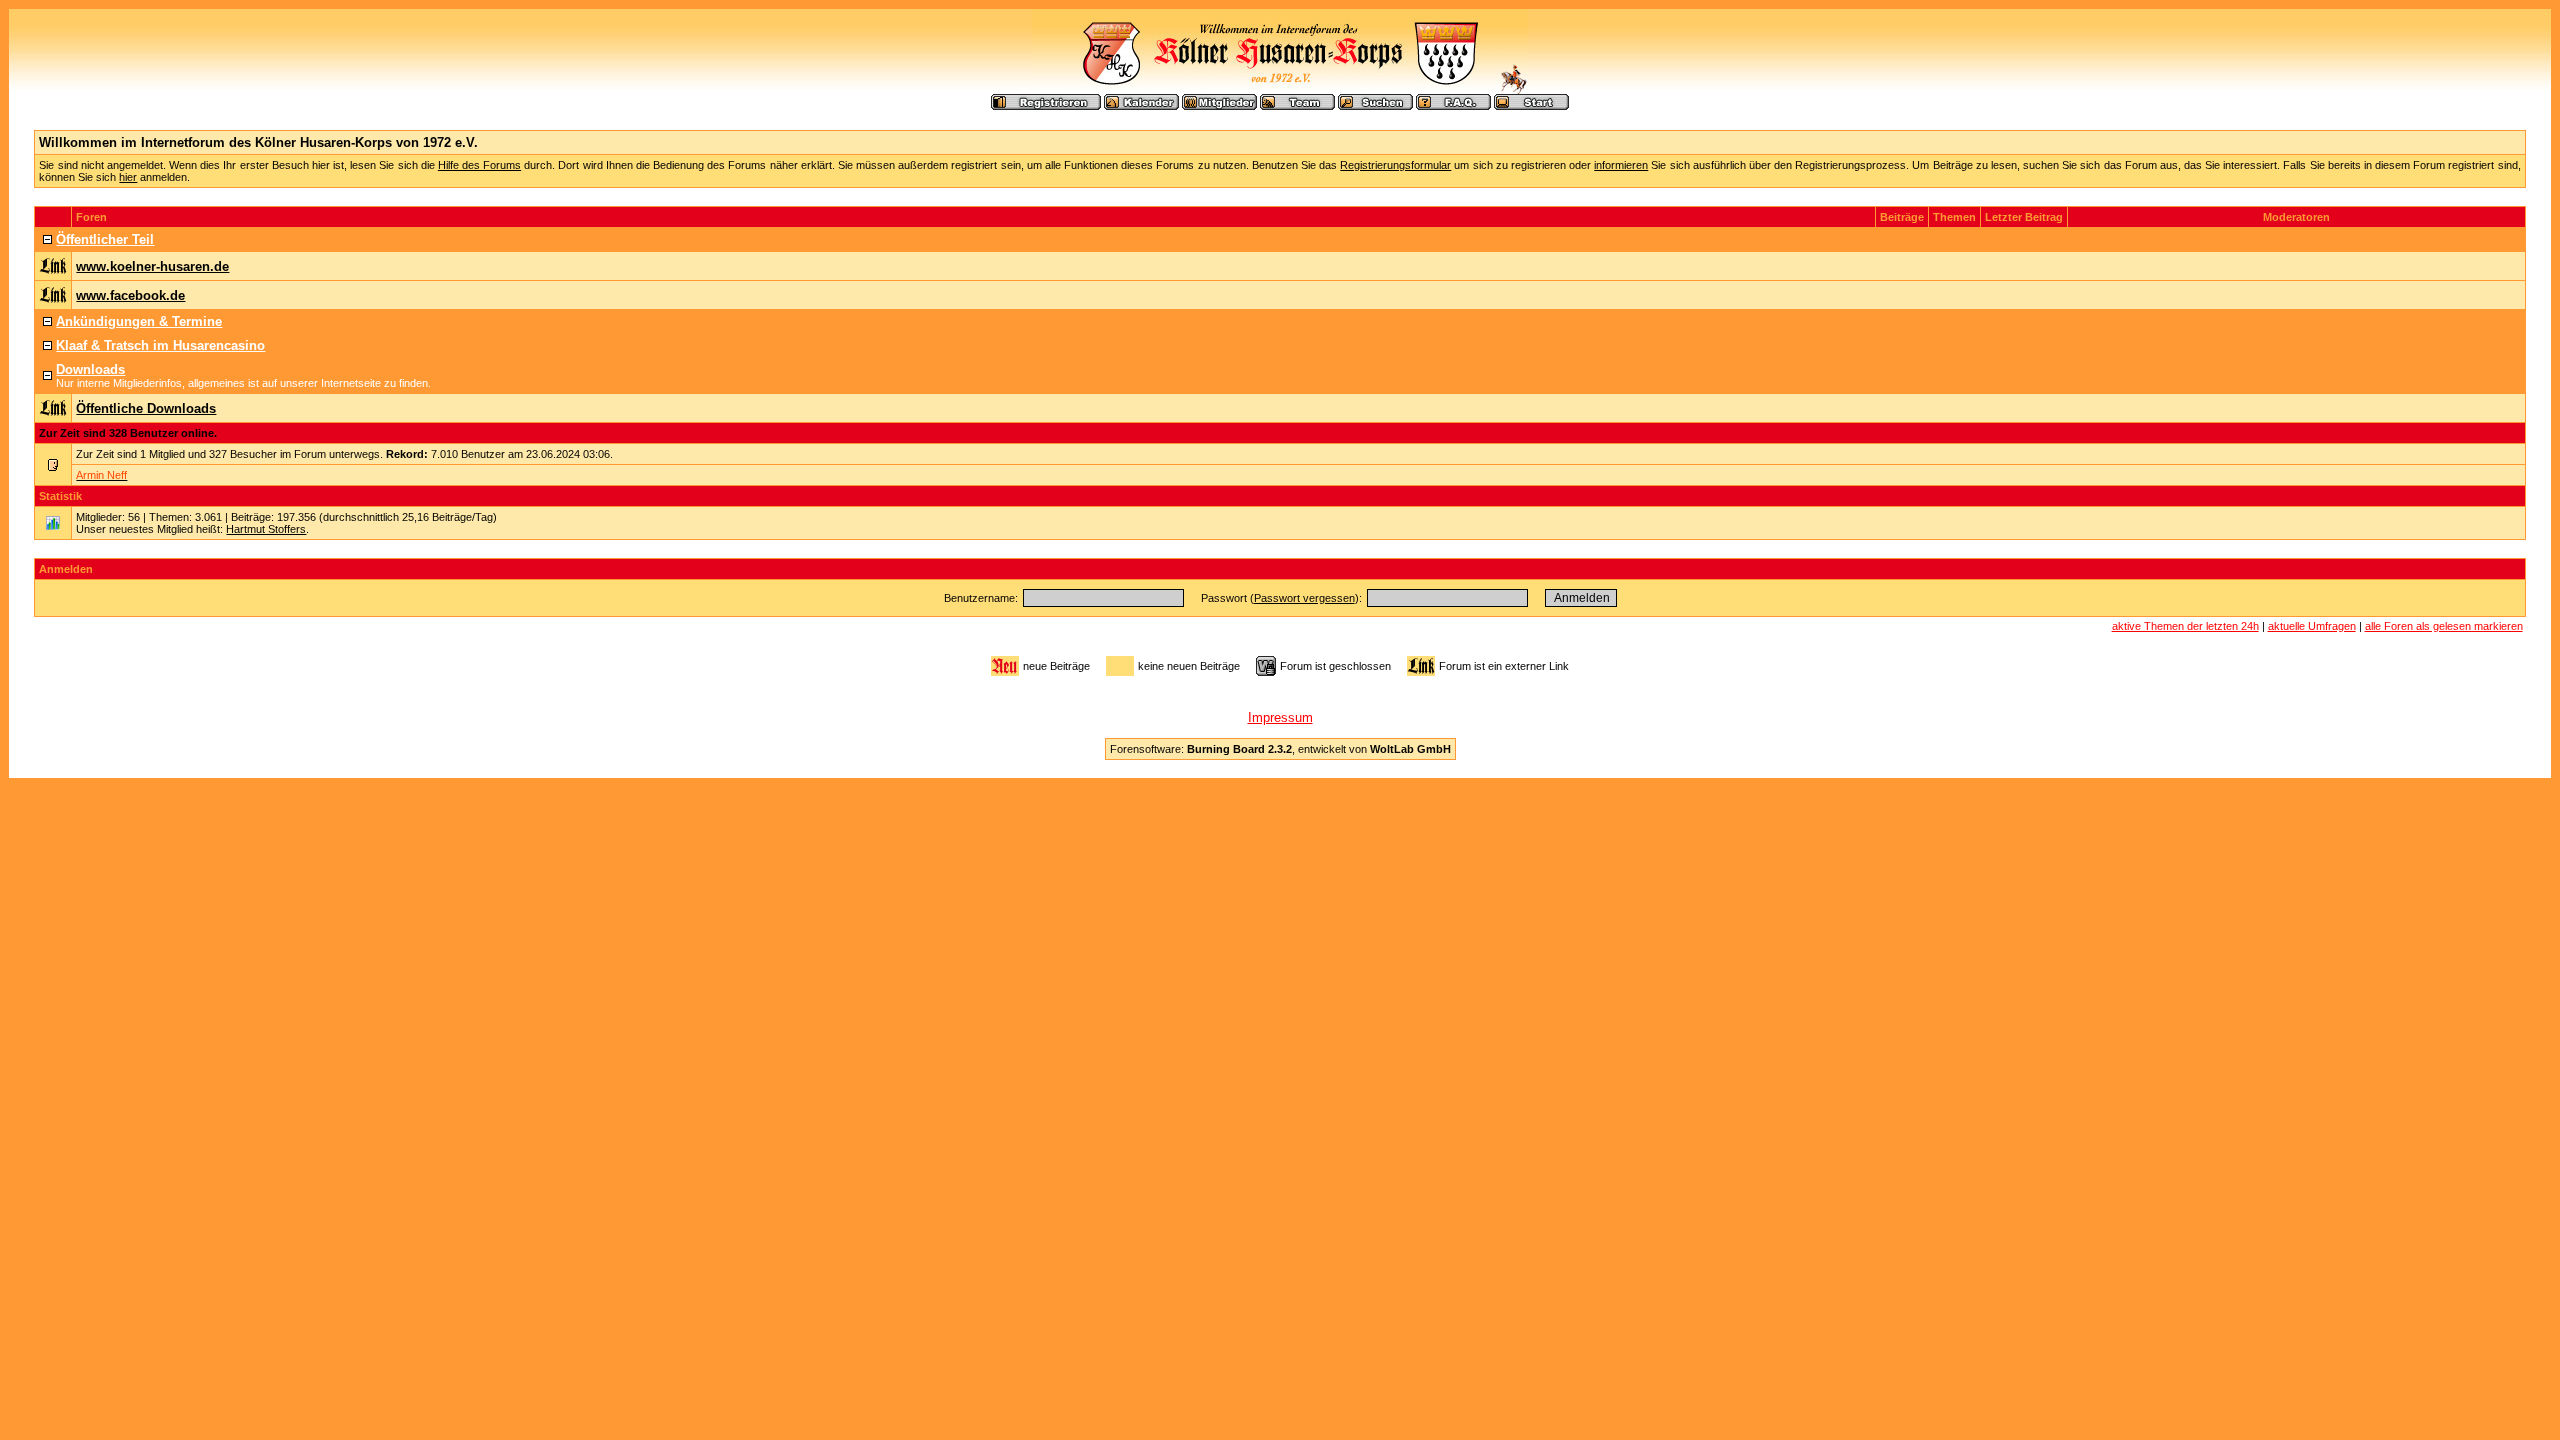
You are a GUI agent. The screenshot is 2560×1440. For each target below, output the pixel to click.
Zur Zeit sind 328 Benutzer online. (128, 433)
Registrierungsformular (1395, 165)
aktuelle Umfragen (2312, 626)
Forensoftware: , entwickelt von (1280, 749)
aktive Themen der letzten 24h (2185, 626)
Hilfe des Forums (479, 165)
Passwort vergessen (1304, 598)
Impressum (1280, 717)
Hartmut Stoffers (266, 529)
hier (128, 177)
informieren (1621, 165)
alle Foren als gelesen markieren (2444, 626)
